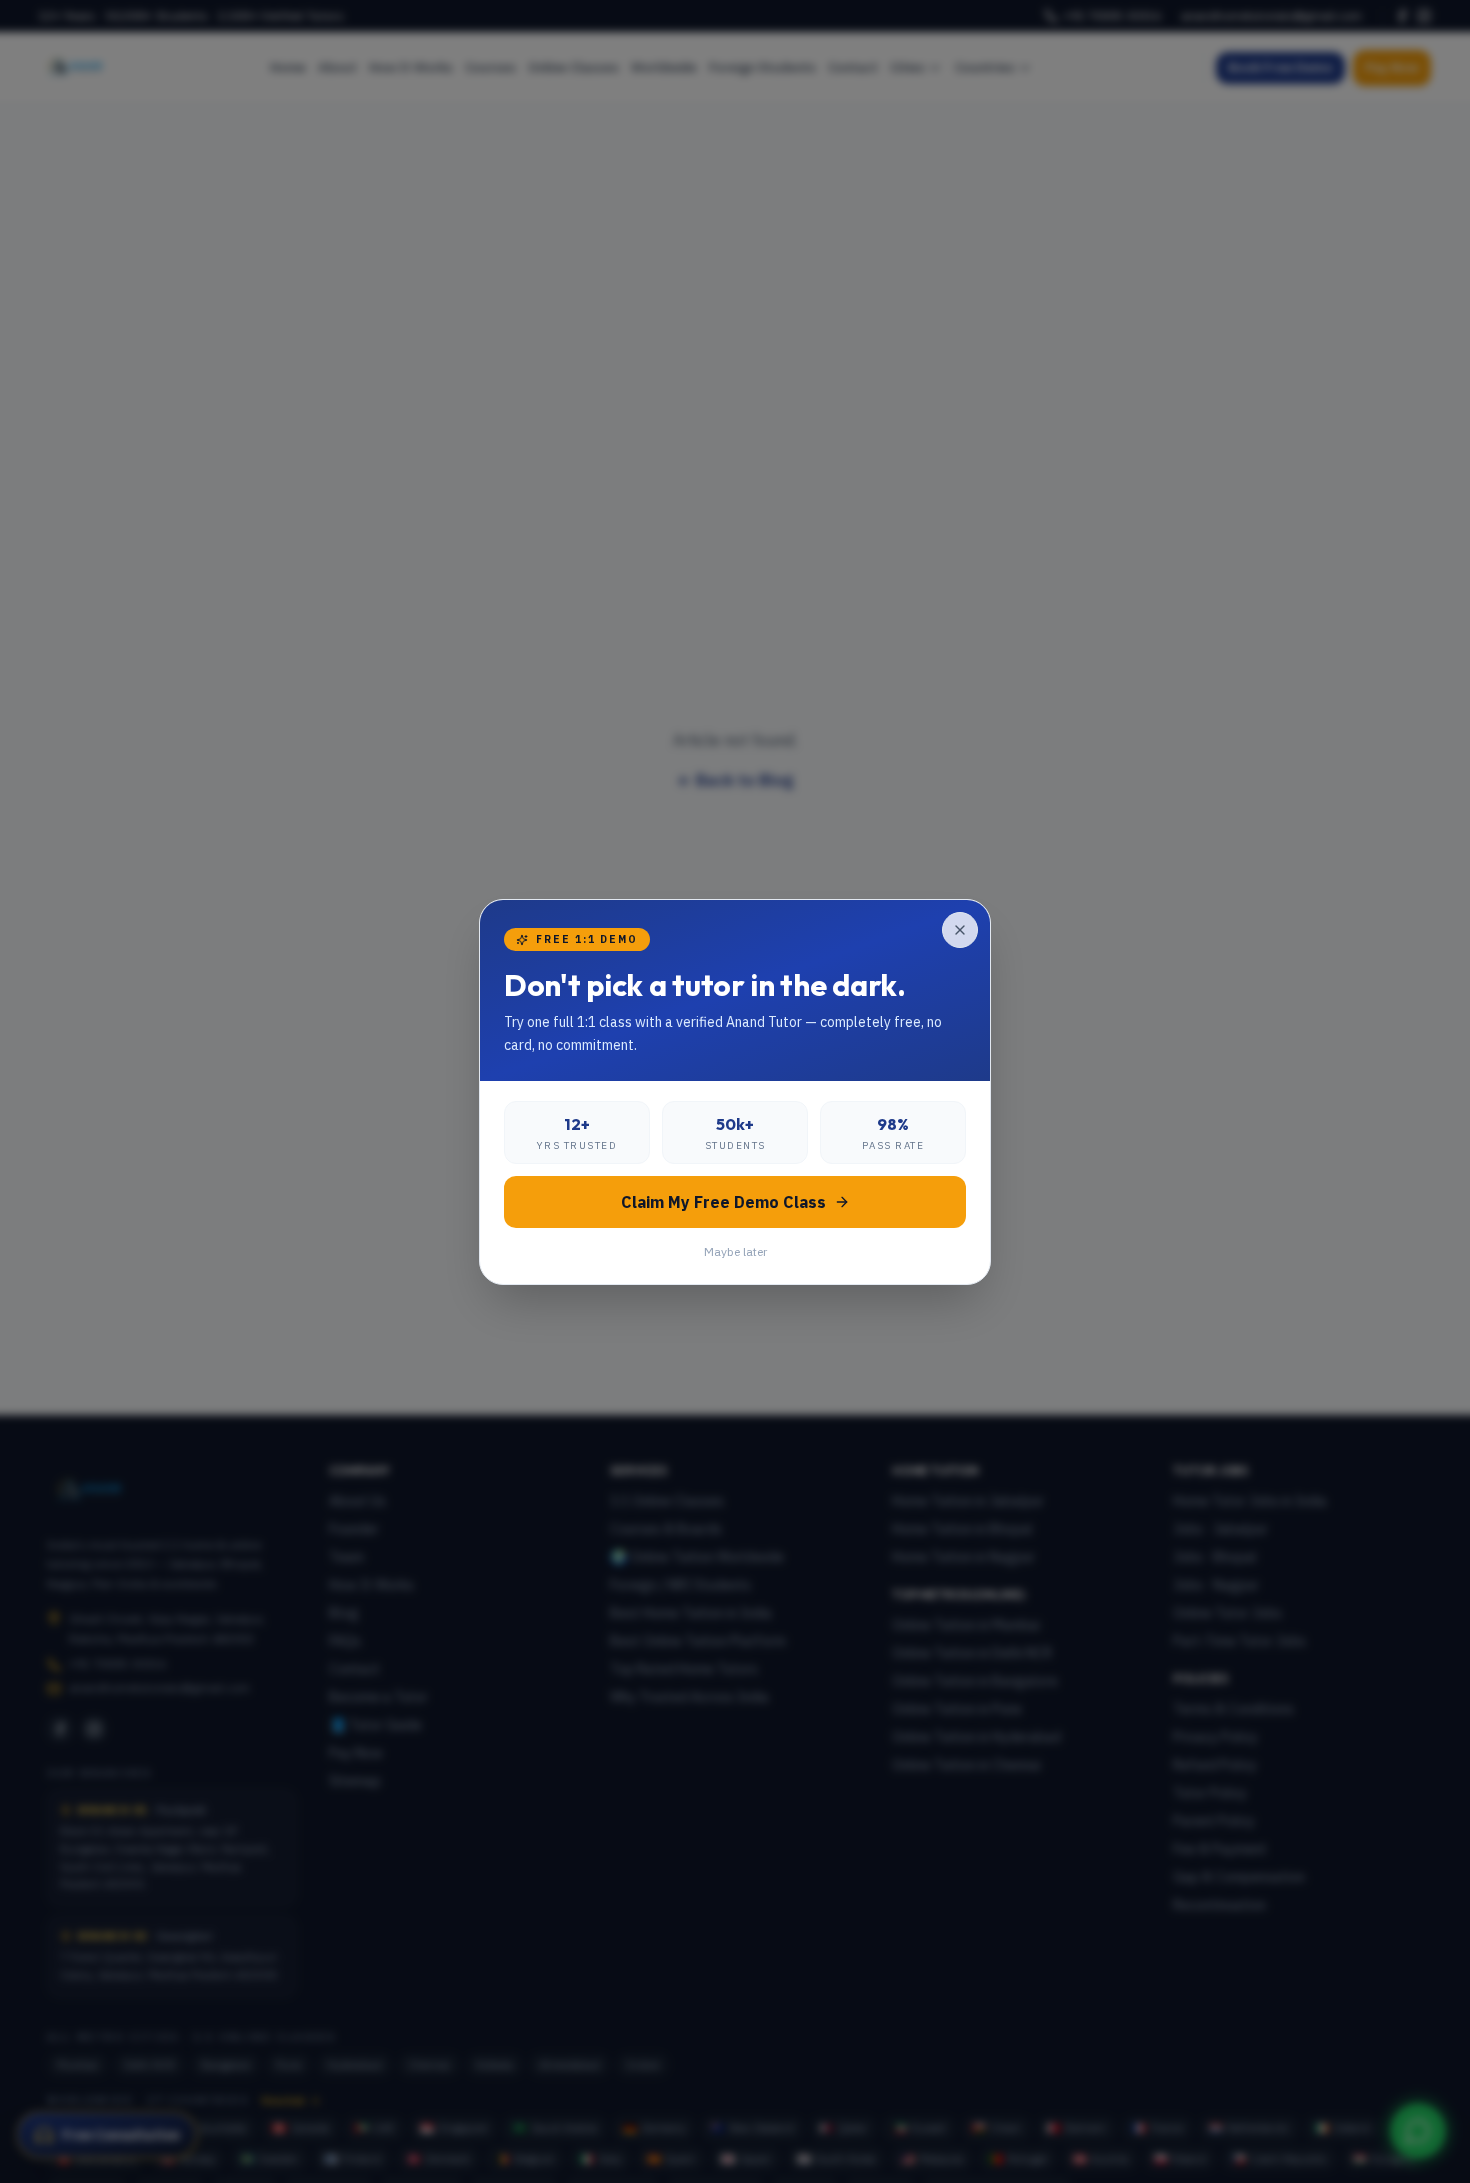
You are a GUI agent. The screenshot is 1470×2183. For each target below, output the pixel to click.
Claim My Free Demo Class (723, 1202)
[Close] (960, 930)
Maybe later (735, 1251)
